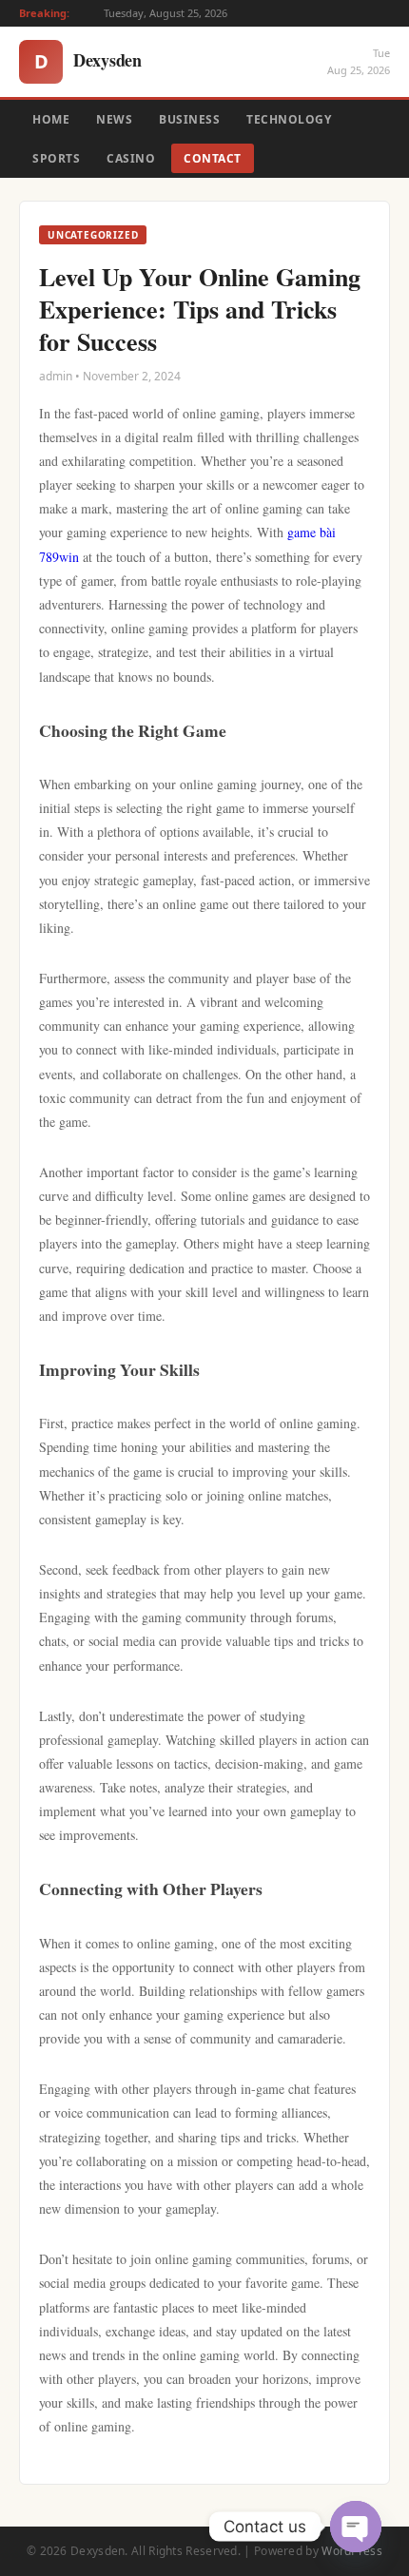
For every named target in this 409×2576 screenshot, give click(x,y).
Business (189, 119)
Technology (289, 119)
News (114, 119)
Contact (213, 158)
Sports (56, 158)
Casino (131, 158)
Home (51, 119)
